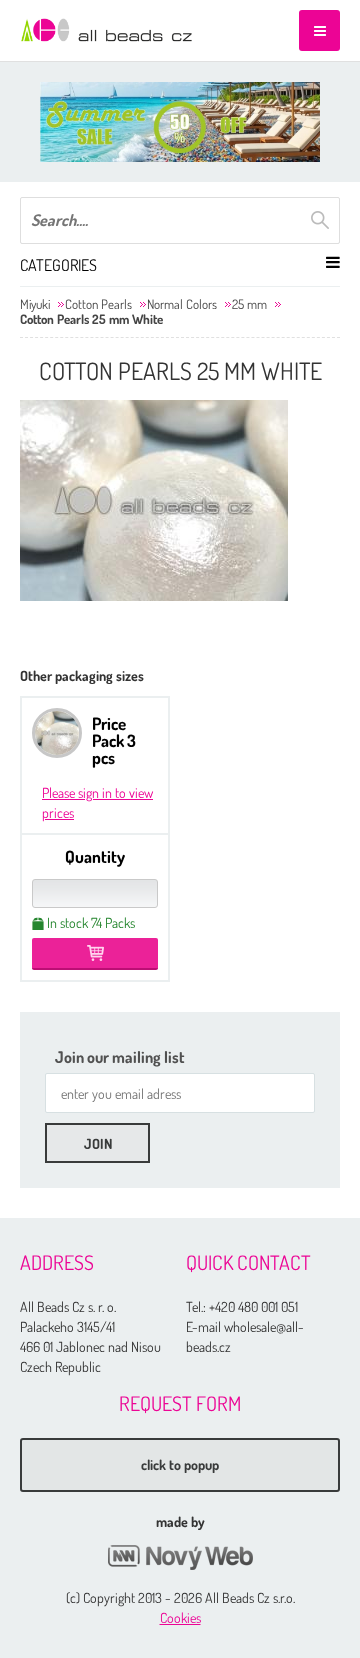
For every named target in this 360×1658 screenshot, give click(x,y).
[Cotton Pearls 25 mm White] (154, 500)
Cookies (180, 1617)
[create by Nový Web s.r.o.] (180, 1557)
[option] (180, 122)
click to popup (180, 1464)
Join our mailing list (120, 1057)
